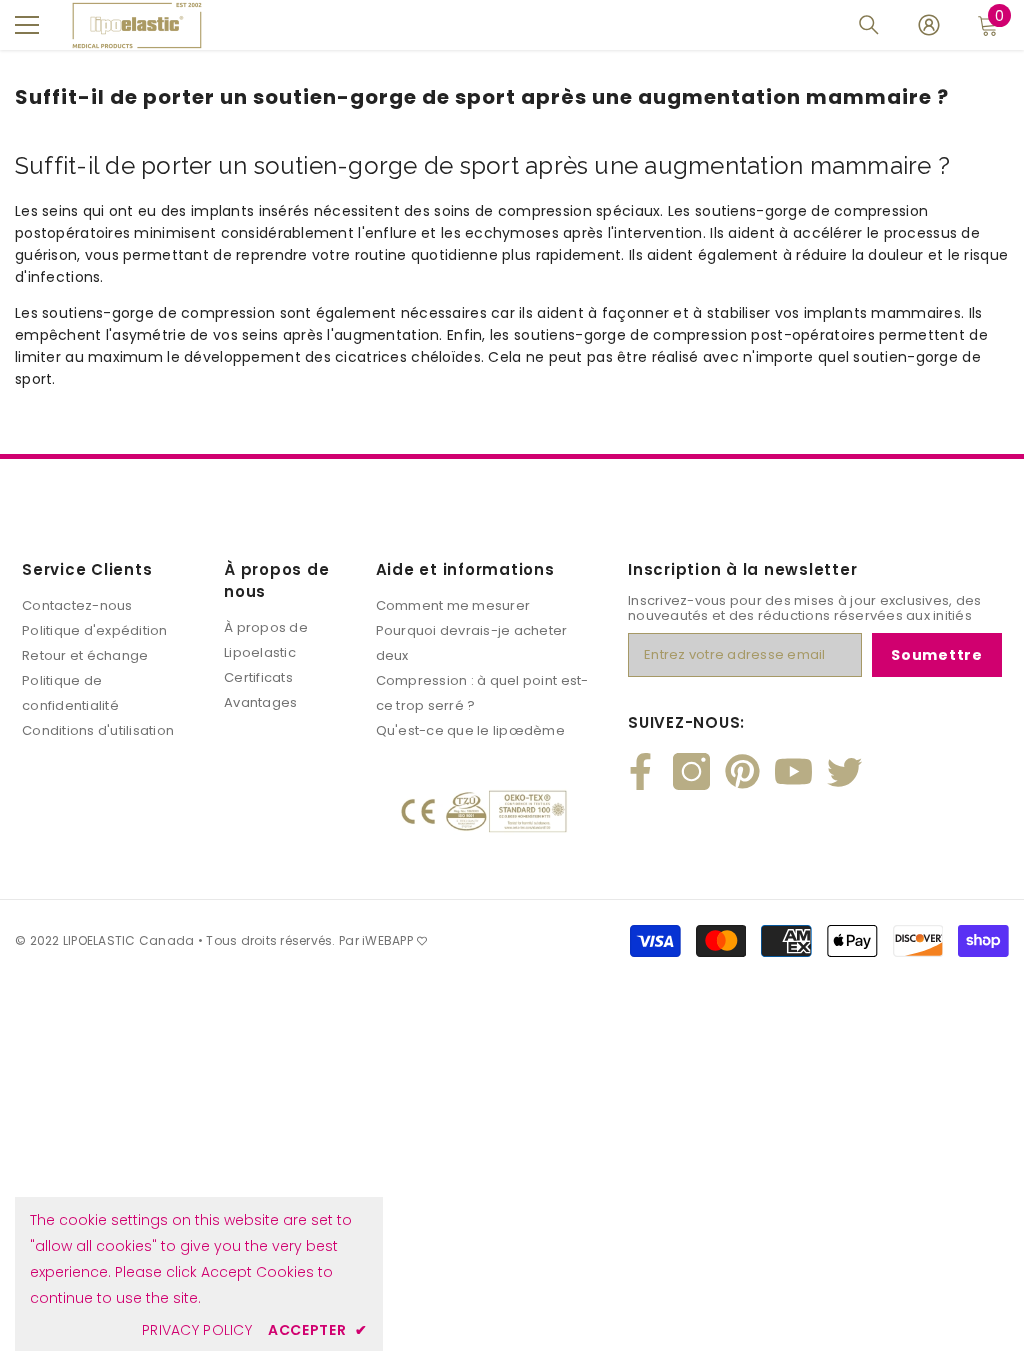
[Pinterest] (742, 771)
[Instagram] (691, 771)
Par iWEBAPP (376, 940)
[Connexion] (929, 25)
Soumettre (936, 655)
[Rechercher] (869, 25)
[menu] (27, 25)
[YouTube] (793, 771)
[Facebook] (640, 771)
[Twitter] (844, 771)
